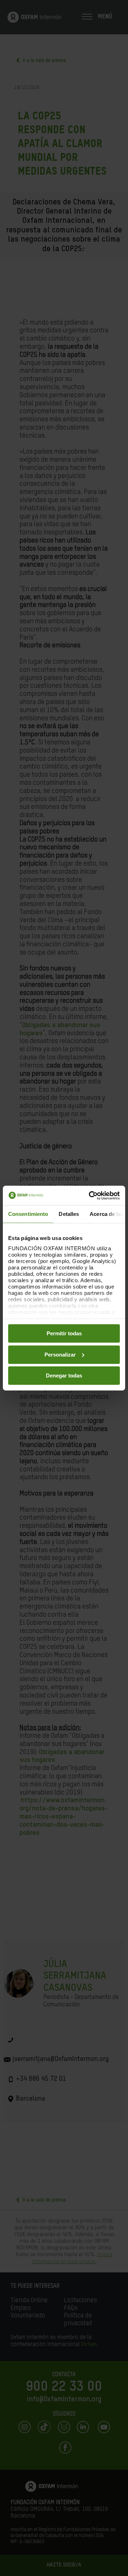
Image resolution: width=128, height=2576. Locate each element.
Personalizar (60, 1354)
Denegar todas (64, 1376)
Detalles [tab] (69, 1214)
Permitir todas (64, 1333)
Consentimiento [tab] (28, 1214)
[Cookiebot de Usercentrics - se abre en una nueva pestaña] (90, 1195)
